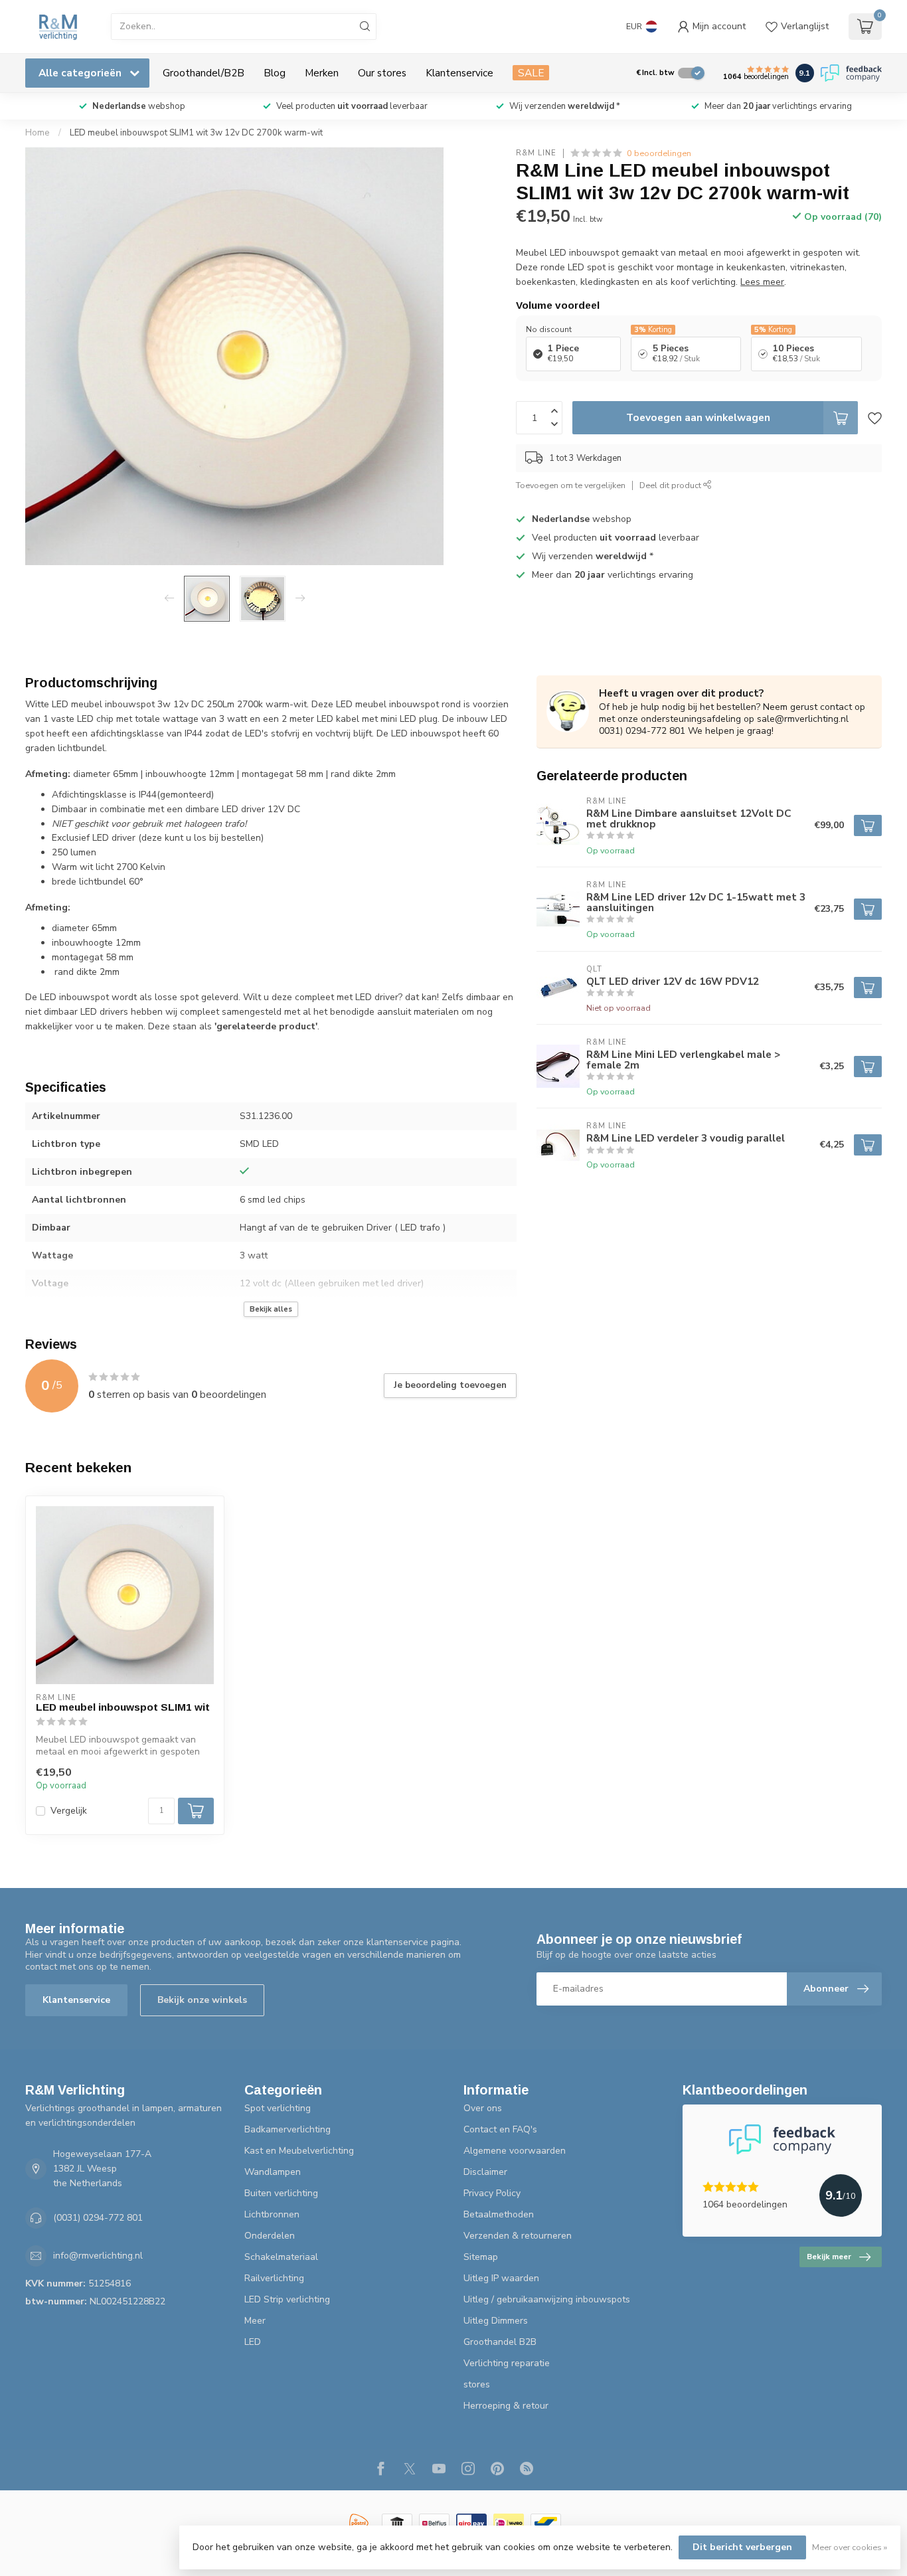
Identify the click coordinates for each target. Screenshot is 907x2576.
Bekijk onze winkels (202, 2000)
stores (477, 2384)
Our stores (382, 73)
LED (253, 2342)
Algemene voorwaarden (515, 2151)
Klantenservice (459, 73)
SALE (531, 73)
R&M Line (536, 153)
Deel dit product (671, 485)
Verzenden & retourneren (518, 2236)
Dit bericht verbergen (742, 2547)
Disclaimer (485, 2172)
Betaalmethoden (499, 2214)
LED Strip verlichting (287, 2299)
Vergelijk (69, 1811)
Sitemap (481, 2257)
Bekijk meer (829, 2257)
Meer (255, 2321)
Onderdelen (270, 2236)
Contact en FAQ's (500, 2129)
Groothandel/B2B (204, 73)
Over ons (483, 2108)
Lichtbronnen (272, 2214)
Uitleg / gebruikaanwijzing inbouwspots (547, 2299)
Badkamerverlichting (288, 2129)
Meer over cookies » (850, 2547)
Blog (275, 73)
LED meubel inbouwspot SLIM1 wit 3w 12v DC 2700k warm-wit (196, 133)
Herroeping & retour (506, 2406)
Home (38, 133)
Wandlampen (273, 2172)
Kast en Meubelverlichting (299, 2151)
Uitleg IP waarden (501, 2278)
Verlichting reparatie (507, 2363)
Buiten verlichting (281, 2193)
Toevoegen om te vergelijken (571, 485)
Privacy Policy (492, 2193)
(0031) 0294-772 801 (98, 2218)
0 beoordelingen (659, 153)
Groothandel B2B (500, 2342)
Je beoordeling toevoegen (450, 1385)
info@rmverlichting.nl (98, 2256)
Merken (322, 73)
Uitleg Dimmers (496, 2321)
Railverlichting (274, 2278)
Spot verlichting (278, 2108)
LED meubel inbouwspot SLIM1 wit (123, 1707)
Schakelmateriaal (281, 2257)
